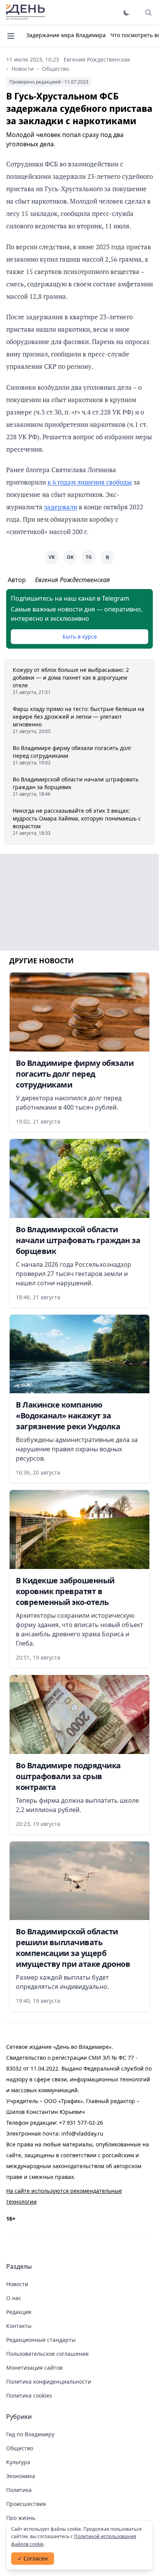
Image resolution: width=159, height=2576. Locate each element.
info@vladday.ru (82, 2133)
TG (89, 557)
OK (70, 557)
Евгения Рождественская (97, 59)
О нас (14, 2298)
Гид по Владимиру (30, 2434)
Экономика (21, 2476)
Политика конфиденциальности (49, 2382)
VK (52, 557)
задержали (61, 507)
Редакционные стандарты (41, 2340)
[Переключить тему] (127, 12)
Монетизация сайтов (34, 2368)
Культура (18, 2462)
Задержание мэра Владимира (66, 35)
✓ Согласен (33, 2558)
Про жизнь (21, 2518)
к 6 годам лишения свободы (90, 482)
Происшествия (26, 2504)
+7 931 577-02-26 (81, 2123)
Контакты (19, 2326)
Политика (19, 2490)
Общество (56, 69)
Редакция (19, 2312)
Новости (23, 69)
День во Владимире (25, 12)
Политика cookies (29, 2395)
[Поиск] (148, 12)
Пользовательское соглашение (47, 2354)
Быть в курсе (80, 636)
